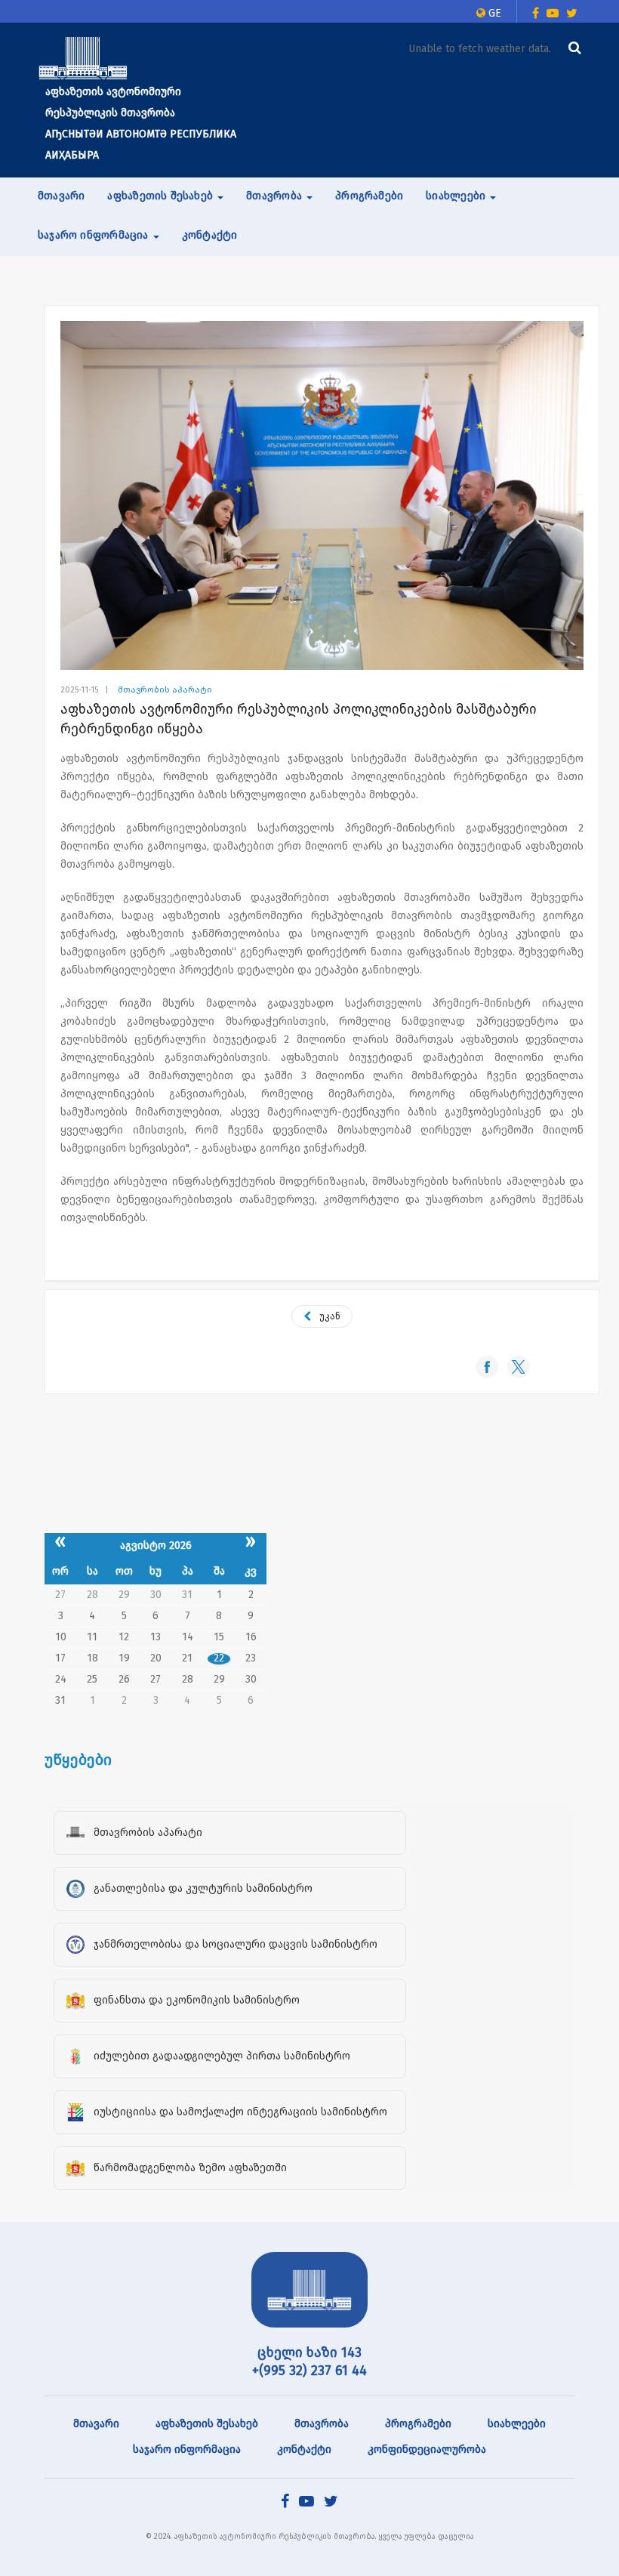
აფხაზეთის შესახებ (207, 2424)
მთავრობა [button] (276, 196)
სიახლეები (517, 2424)
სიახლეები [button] (457, 196)
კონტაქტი (210, 235)
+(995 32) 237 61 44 (309, 2371)
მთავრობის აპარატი (165, 690)
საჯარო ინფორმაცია (187, 2450)
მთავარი (61, 196)
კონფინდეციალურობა (427, 2450)
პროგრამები (369, 196)
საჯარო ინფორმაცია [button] (95, 235)
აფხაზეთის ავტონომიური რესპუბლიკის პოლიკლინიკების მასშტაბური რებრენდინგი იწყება (299, 719)
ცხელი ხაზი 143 (309, 2352)
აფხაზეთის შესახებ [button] (162, 196)
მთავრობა (322, 2424)
